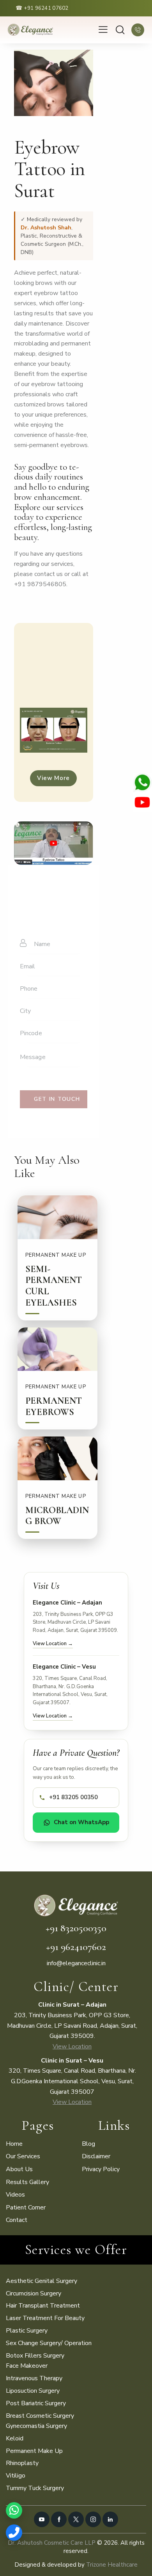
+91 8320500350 (76, 1928)
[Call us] (14, 2533)
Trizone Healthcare (112, 2565)
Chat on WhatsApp (81, 1822)
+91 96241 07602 (46, 8)
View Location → (53, 1644)
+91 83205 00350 (73, 1797)
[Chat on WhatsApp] (14, 2510)
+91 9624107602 (76, 1947)
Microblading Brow (57, 1516)
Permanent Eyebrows (54, 1407)
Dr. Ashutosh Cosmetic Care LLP (52, 2543)
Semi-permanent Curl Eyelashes (54, 1286)
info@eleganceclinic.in (76, 1963)
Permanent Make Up (56, 1255)
